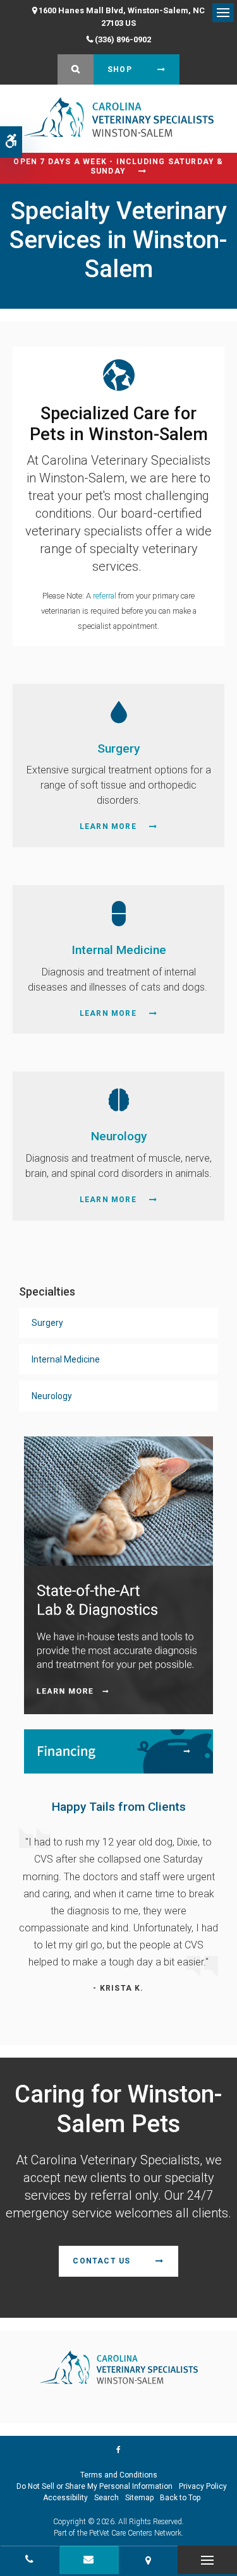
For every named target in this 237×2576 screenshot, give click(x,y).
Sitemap (139, 2498)
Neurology (119, 1136)
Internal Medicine (119, 950)
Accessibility (65, 2498)
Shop (120, 69)
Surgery (118, 748)
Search (106, 2498)
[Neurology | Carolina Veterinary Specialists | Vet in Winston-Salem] (119, 1100)
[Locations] (149, 2560)
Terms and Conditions (119, 2475)
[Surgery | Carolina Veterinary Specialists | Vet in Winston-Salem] (119, 711)
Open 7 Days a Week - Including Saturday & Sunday (118, 166)
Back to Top (180, 2498)
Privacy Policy (203, 2486)
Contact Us (101, 2261)
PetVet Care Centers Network (135, 2533)
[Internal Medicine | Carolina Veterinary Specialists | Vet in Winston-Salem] (119, 913)
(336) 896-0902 (123, 39)
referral (105, 596)
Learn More (108, 826)
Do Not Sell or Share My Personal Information (94, 2486)
